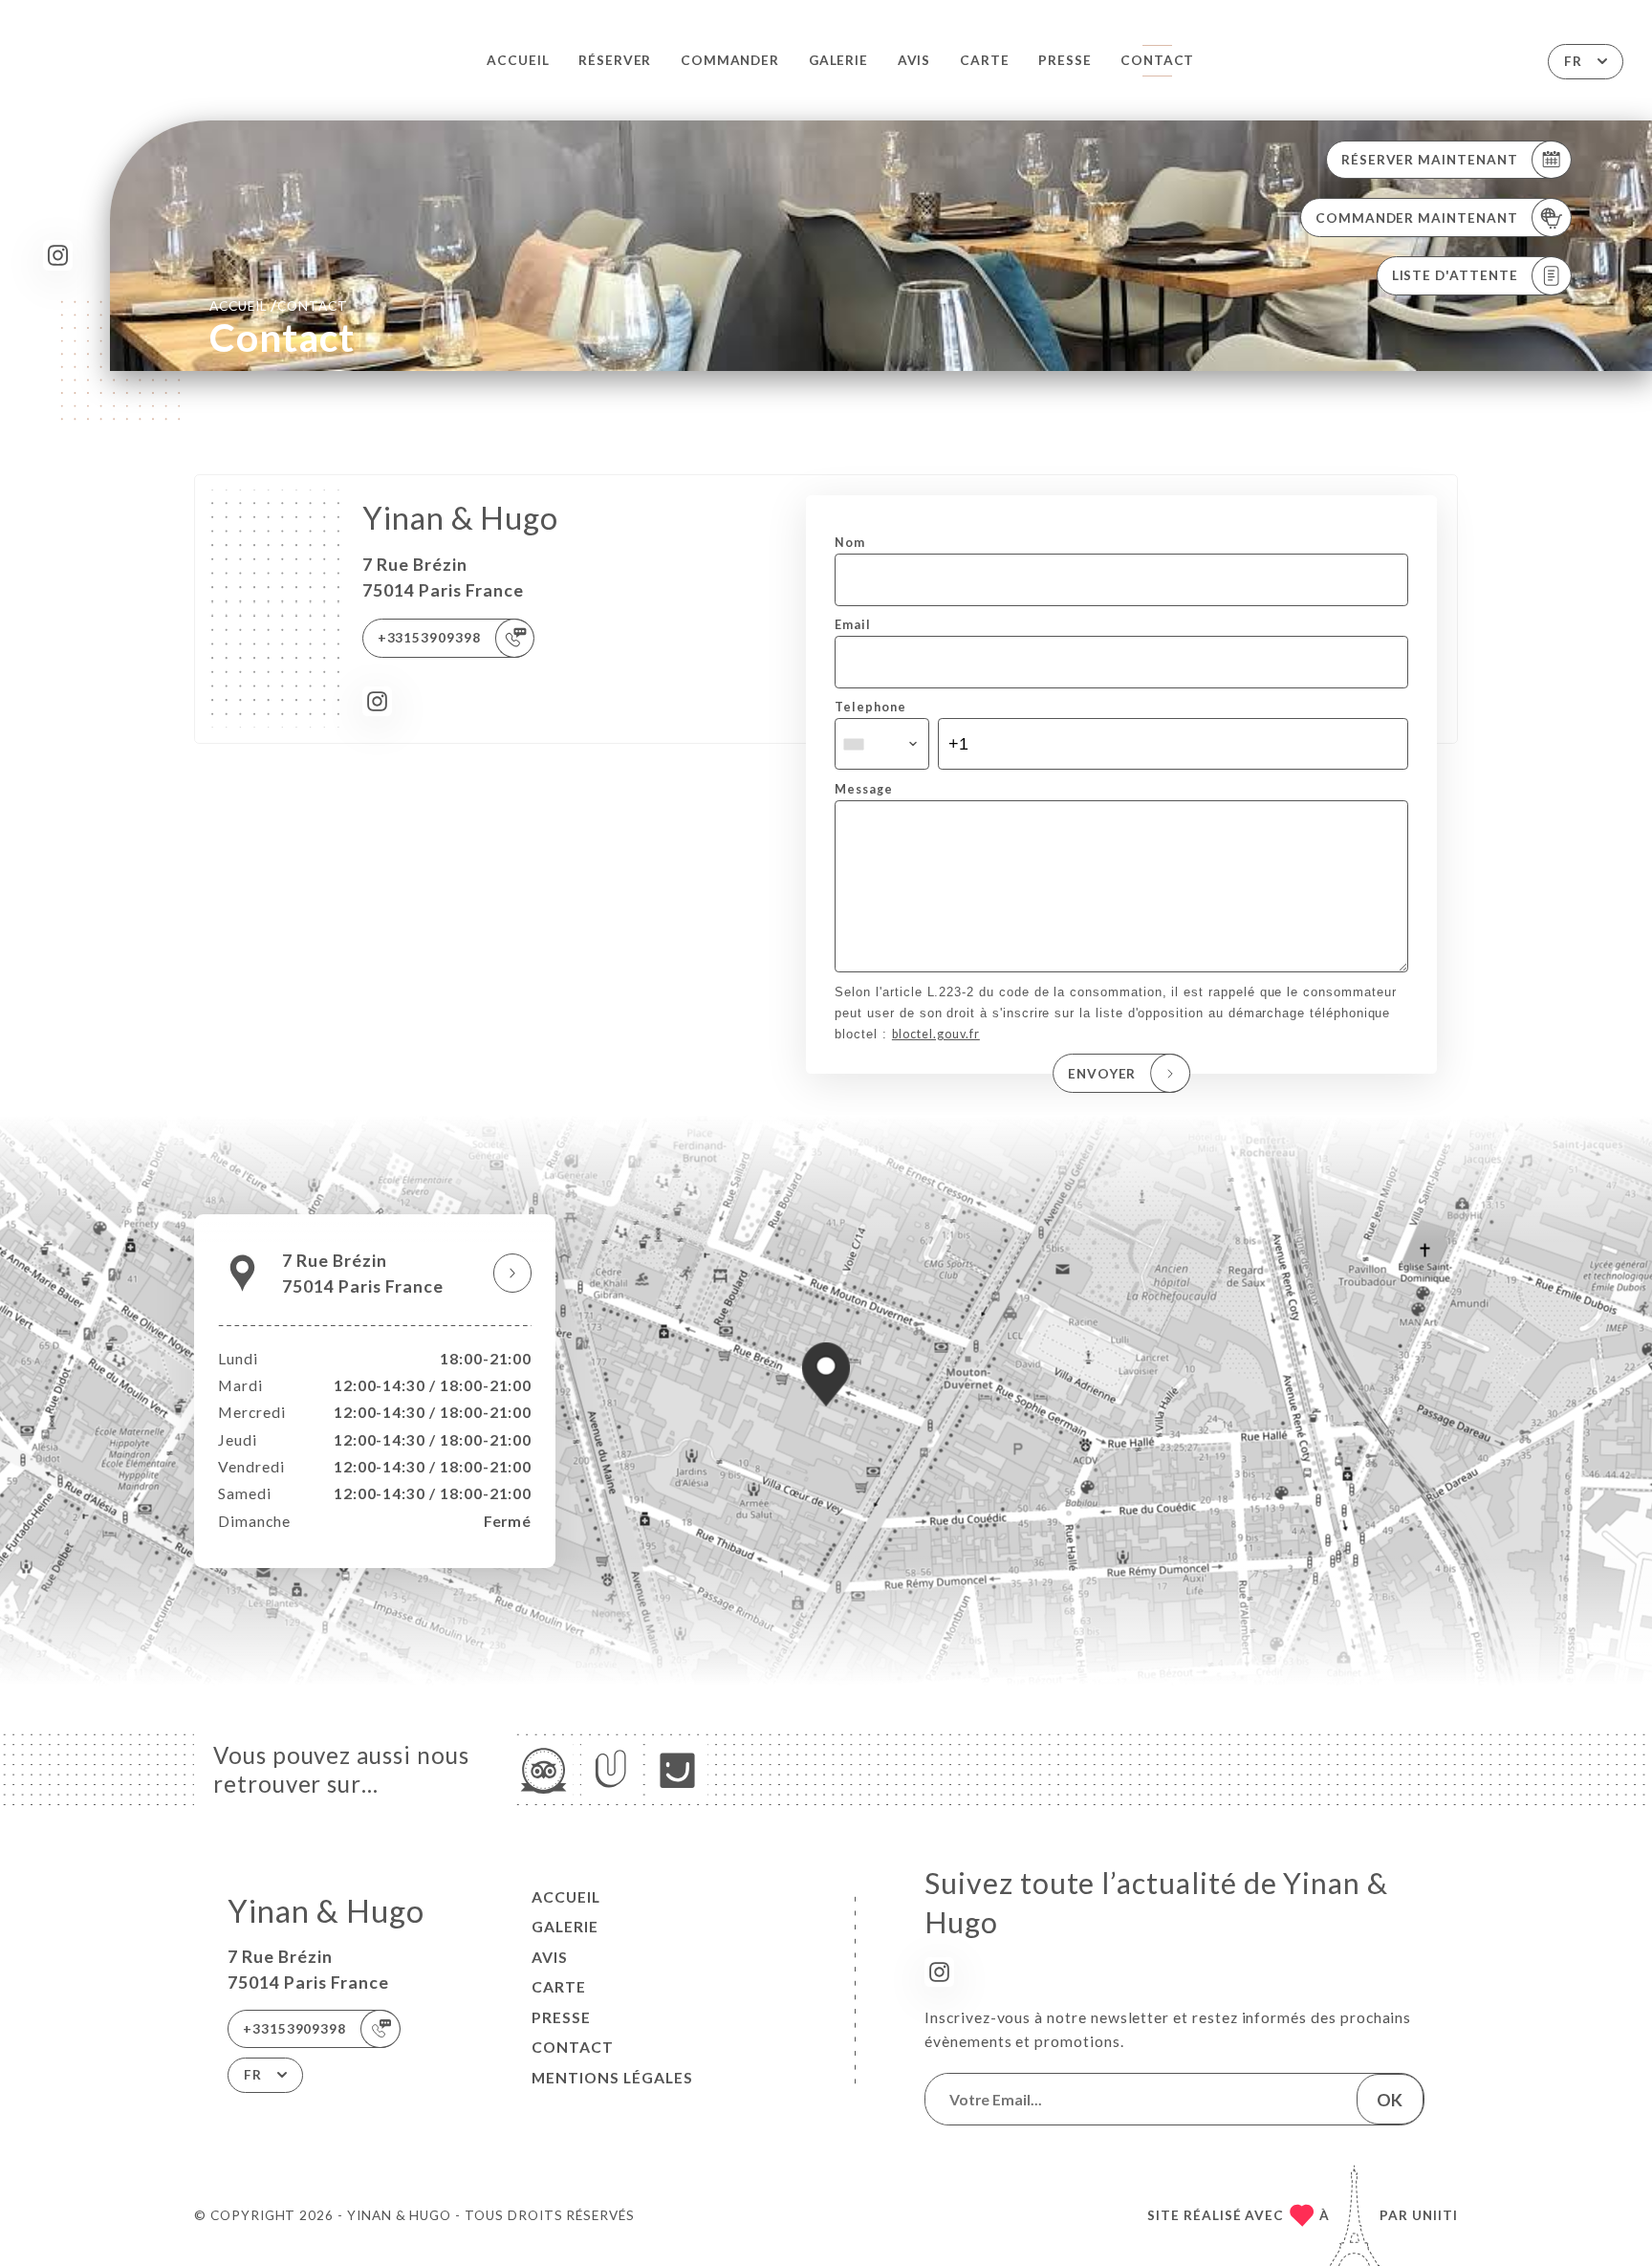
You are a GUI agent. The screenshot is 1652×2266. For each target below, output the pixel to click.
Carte (985, 60)
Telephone (870, 707)
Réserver (615, 60)
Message (864, 789)
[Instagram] (58, 255)
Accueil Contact (279, 305)
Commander (730, 60)
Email (853, 625)
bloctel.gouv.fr (936, 1034)
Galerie (839, 60)
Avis (914, 60)
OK (1390, 2100)
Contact (1158, 60)
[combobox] (881, 744)
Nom (850, 543)
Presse (1065, 60)
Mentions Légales (612, 2078)
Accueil (518, 60)
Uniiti (1435, 2215)
